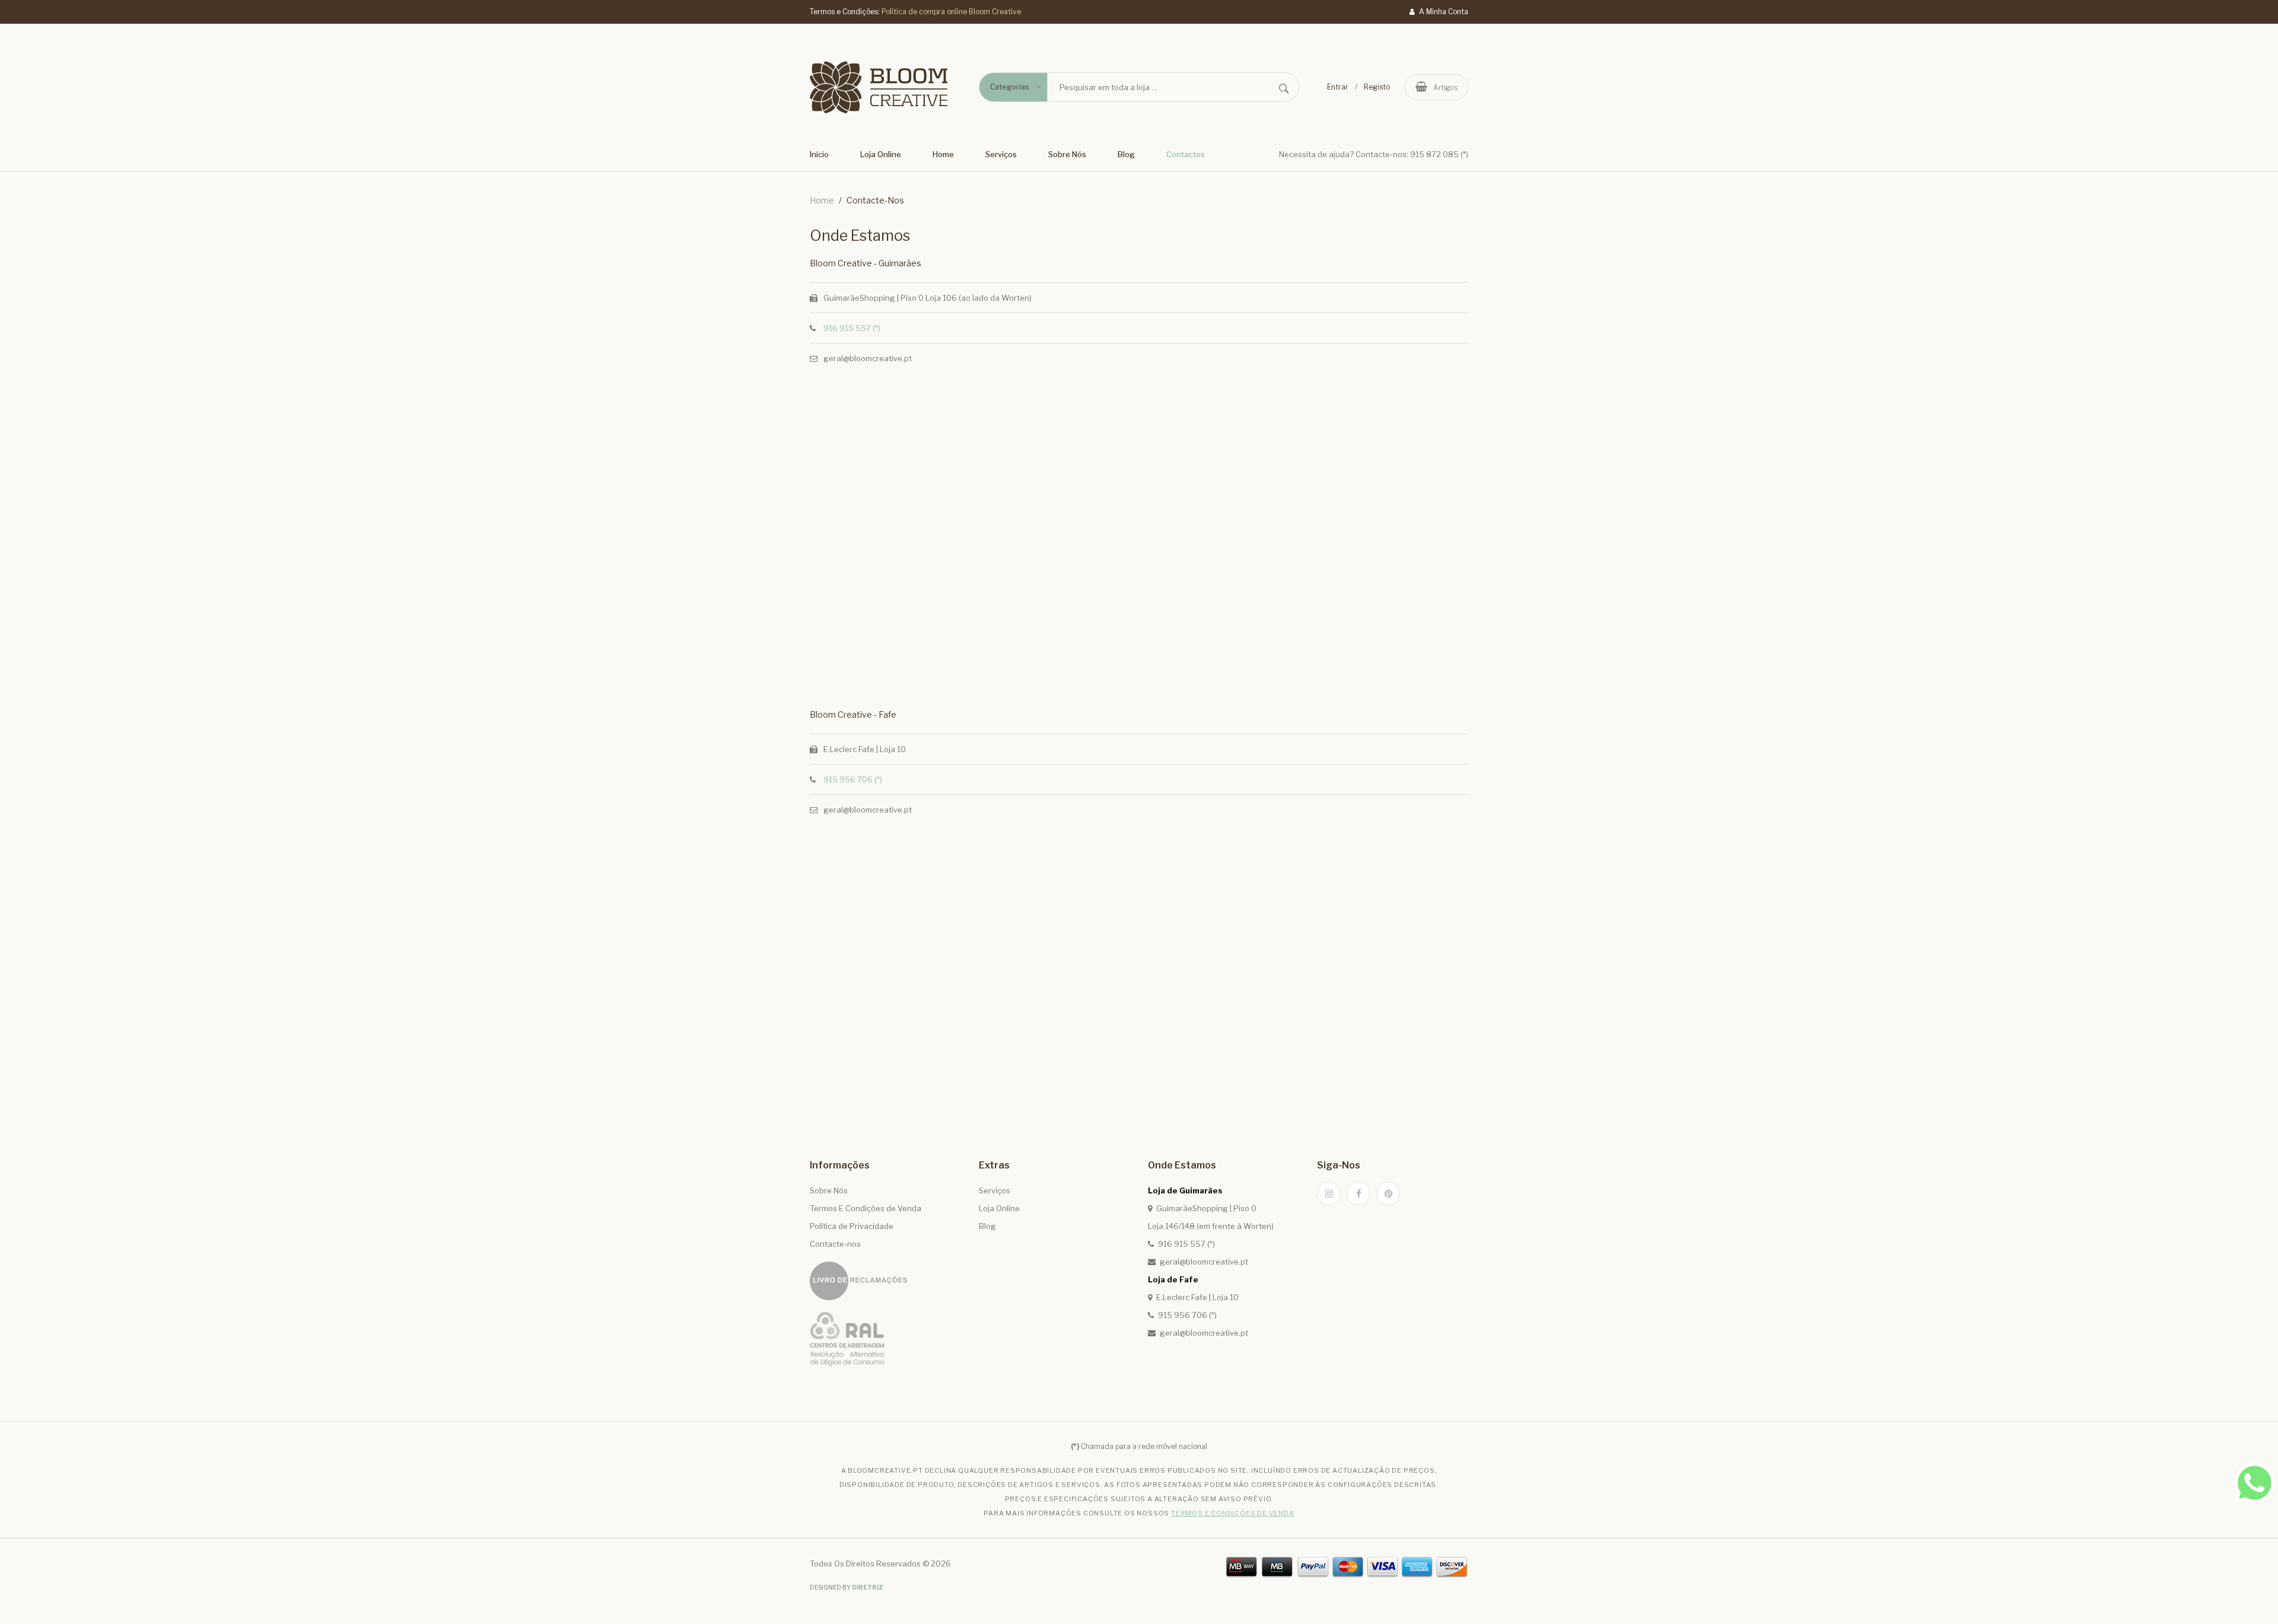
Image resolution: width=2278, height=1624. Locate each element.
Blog (1126, 154)
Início (819, 154)
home (822, 200)
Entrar (1338, 87)
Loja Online (881, 154)
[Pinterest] (1388, 1193)
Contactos (1186, 154)
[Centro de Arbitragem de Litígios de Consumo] (847, 1339)
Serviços (1001, 154)
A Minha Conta (1443, 12)
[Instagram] (1329, 1193)
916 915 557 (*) (852, 328)
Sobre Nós (1067, 154)
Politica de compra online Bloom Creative (951, 12)
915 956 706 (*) (853, 779)
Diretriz (868, 1587)
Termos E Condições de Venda (866, 1208)
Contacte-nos (835, 1244)
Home (943, 154)
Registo (1377, 87)
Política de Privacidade (852, 1226)
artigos (1445, 87)
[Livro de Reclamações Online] (858, 1281)
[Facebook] (1358, 1193)
